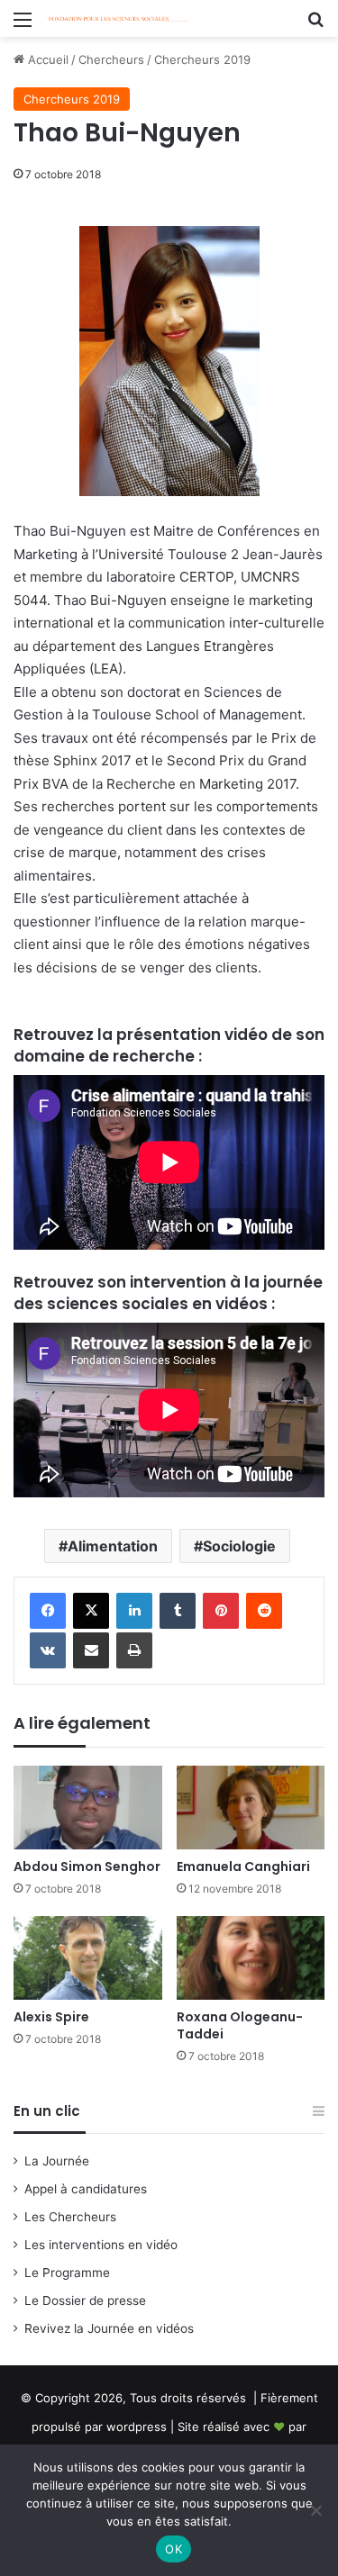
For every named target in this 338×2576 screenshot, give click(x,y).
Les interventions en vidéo (101, 2245)
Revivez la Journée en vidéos (109, 2328)
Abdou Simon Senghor (87, 1866)
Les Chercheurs (70, 2217)
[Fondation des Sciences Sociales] (117, 18)
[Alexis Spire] (88, 1958)
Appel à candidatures (86, 2189)
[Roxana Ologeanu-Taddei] (251, 1958)
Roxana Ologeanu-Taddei (240, 2025)
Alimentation (113, 1546)
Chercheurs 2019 (202, 59)
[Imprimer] (134, 1650)
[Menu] (23, 26)
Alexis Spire (51, 2017)
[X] (91, 1611)
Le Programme (67, 2273)
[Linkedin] (134, 1611)
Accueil (46, 59)
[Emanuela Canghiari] (251, 1808)
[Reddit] (264, 1611)
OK (174, 2549)
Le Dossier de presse (85, 2300)
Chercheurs (111, 59)
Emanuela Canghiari (243, 1866)
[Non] (315, 2510)
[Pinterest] (221, 1611)
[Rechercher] (315, 26)
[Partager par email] (91, 1650)
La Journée (57, 2161)
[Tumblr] (178, 1611)
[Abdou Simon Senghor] (88, 1808)
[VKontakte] (48, 1650)
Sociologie (239, 1546)
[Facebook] (48, 1611)
